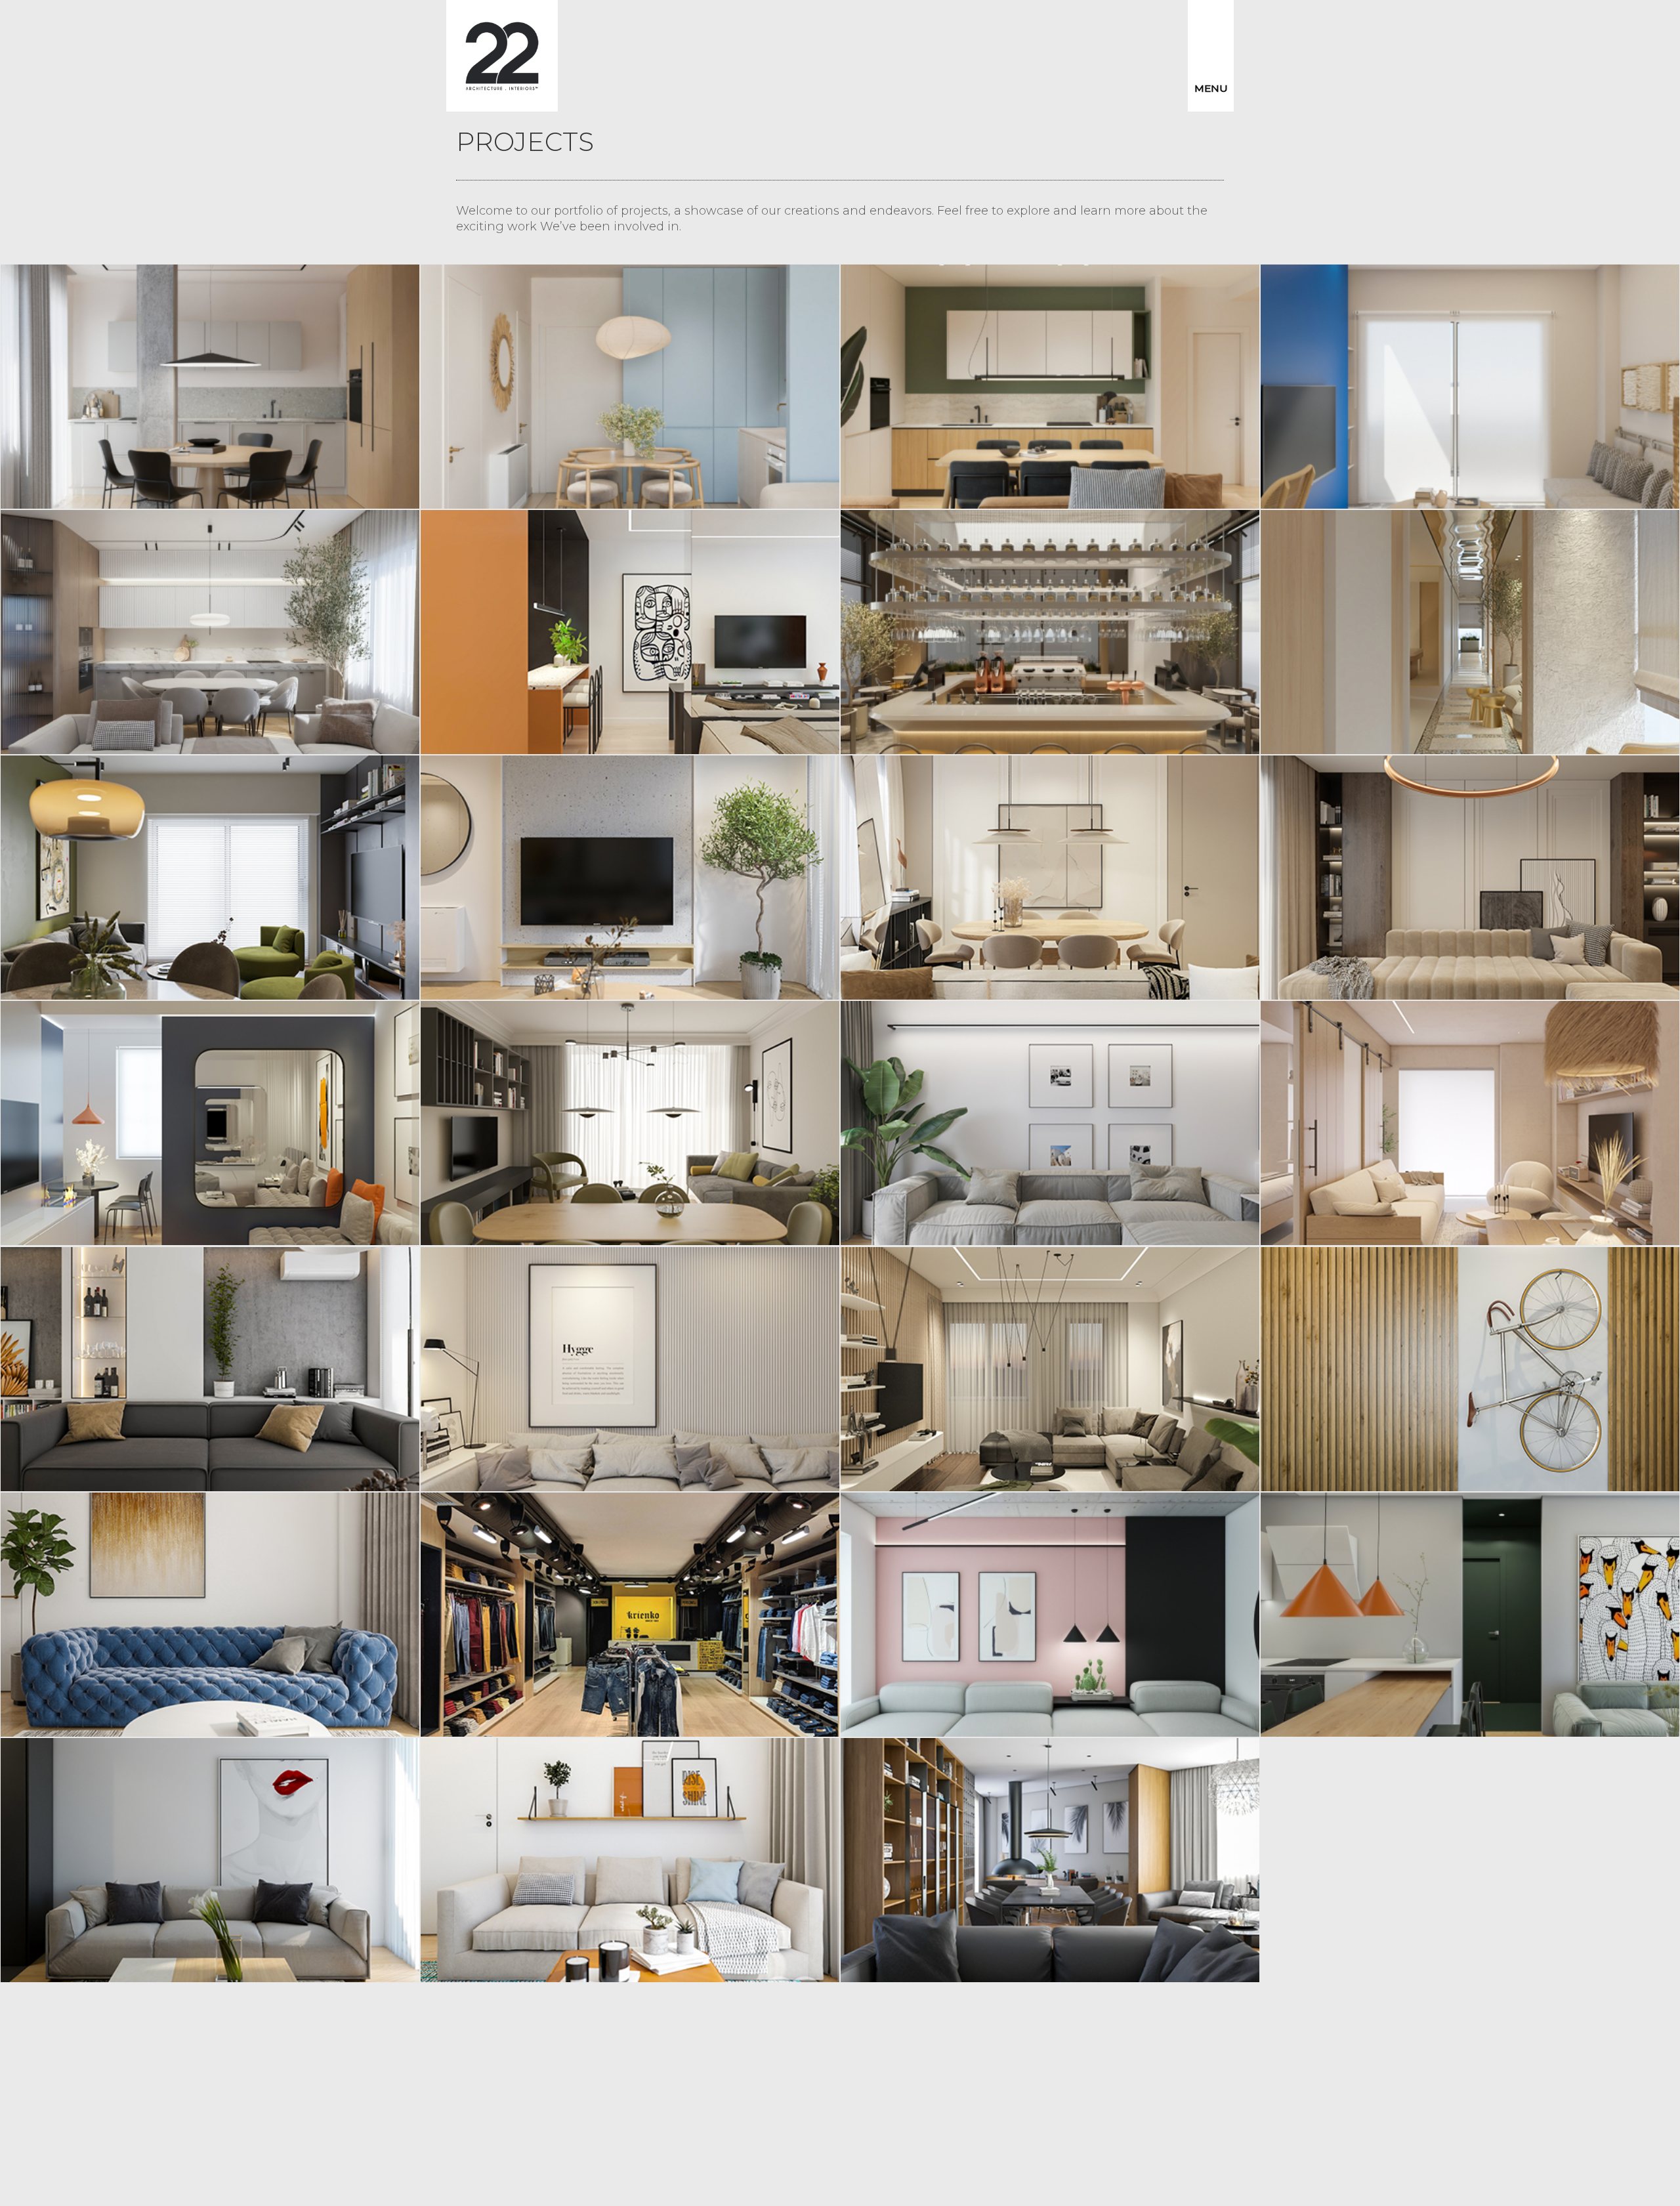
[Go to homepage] (502, 56)
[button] (1211, 56)
